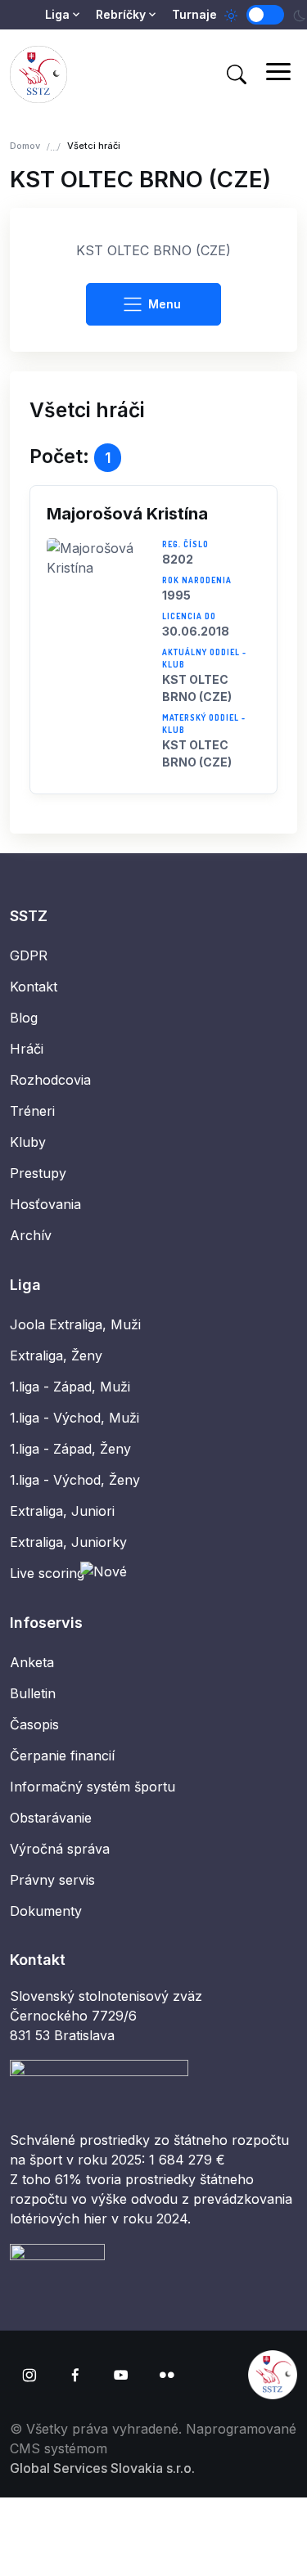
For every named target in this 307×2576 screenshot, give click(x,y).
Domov (25, 146)
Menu (165, 304)
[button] (153, 640)
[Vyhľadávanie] (237, 74)
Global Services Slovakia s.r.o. (102, 2468)
